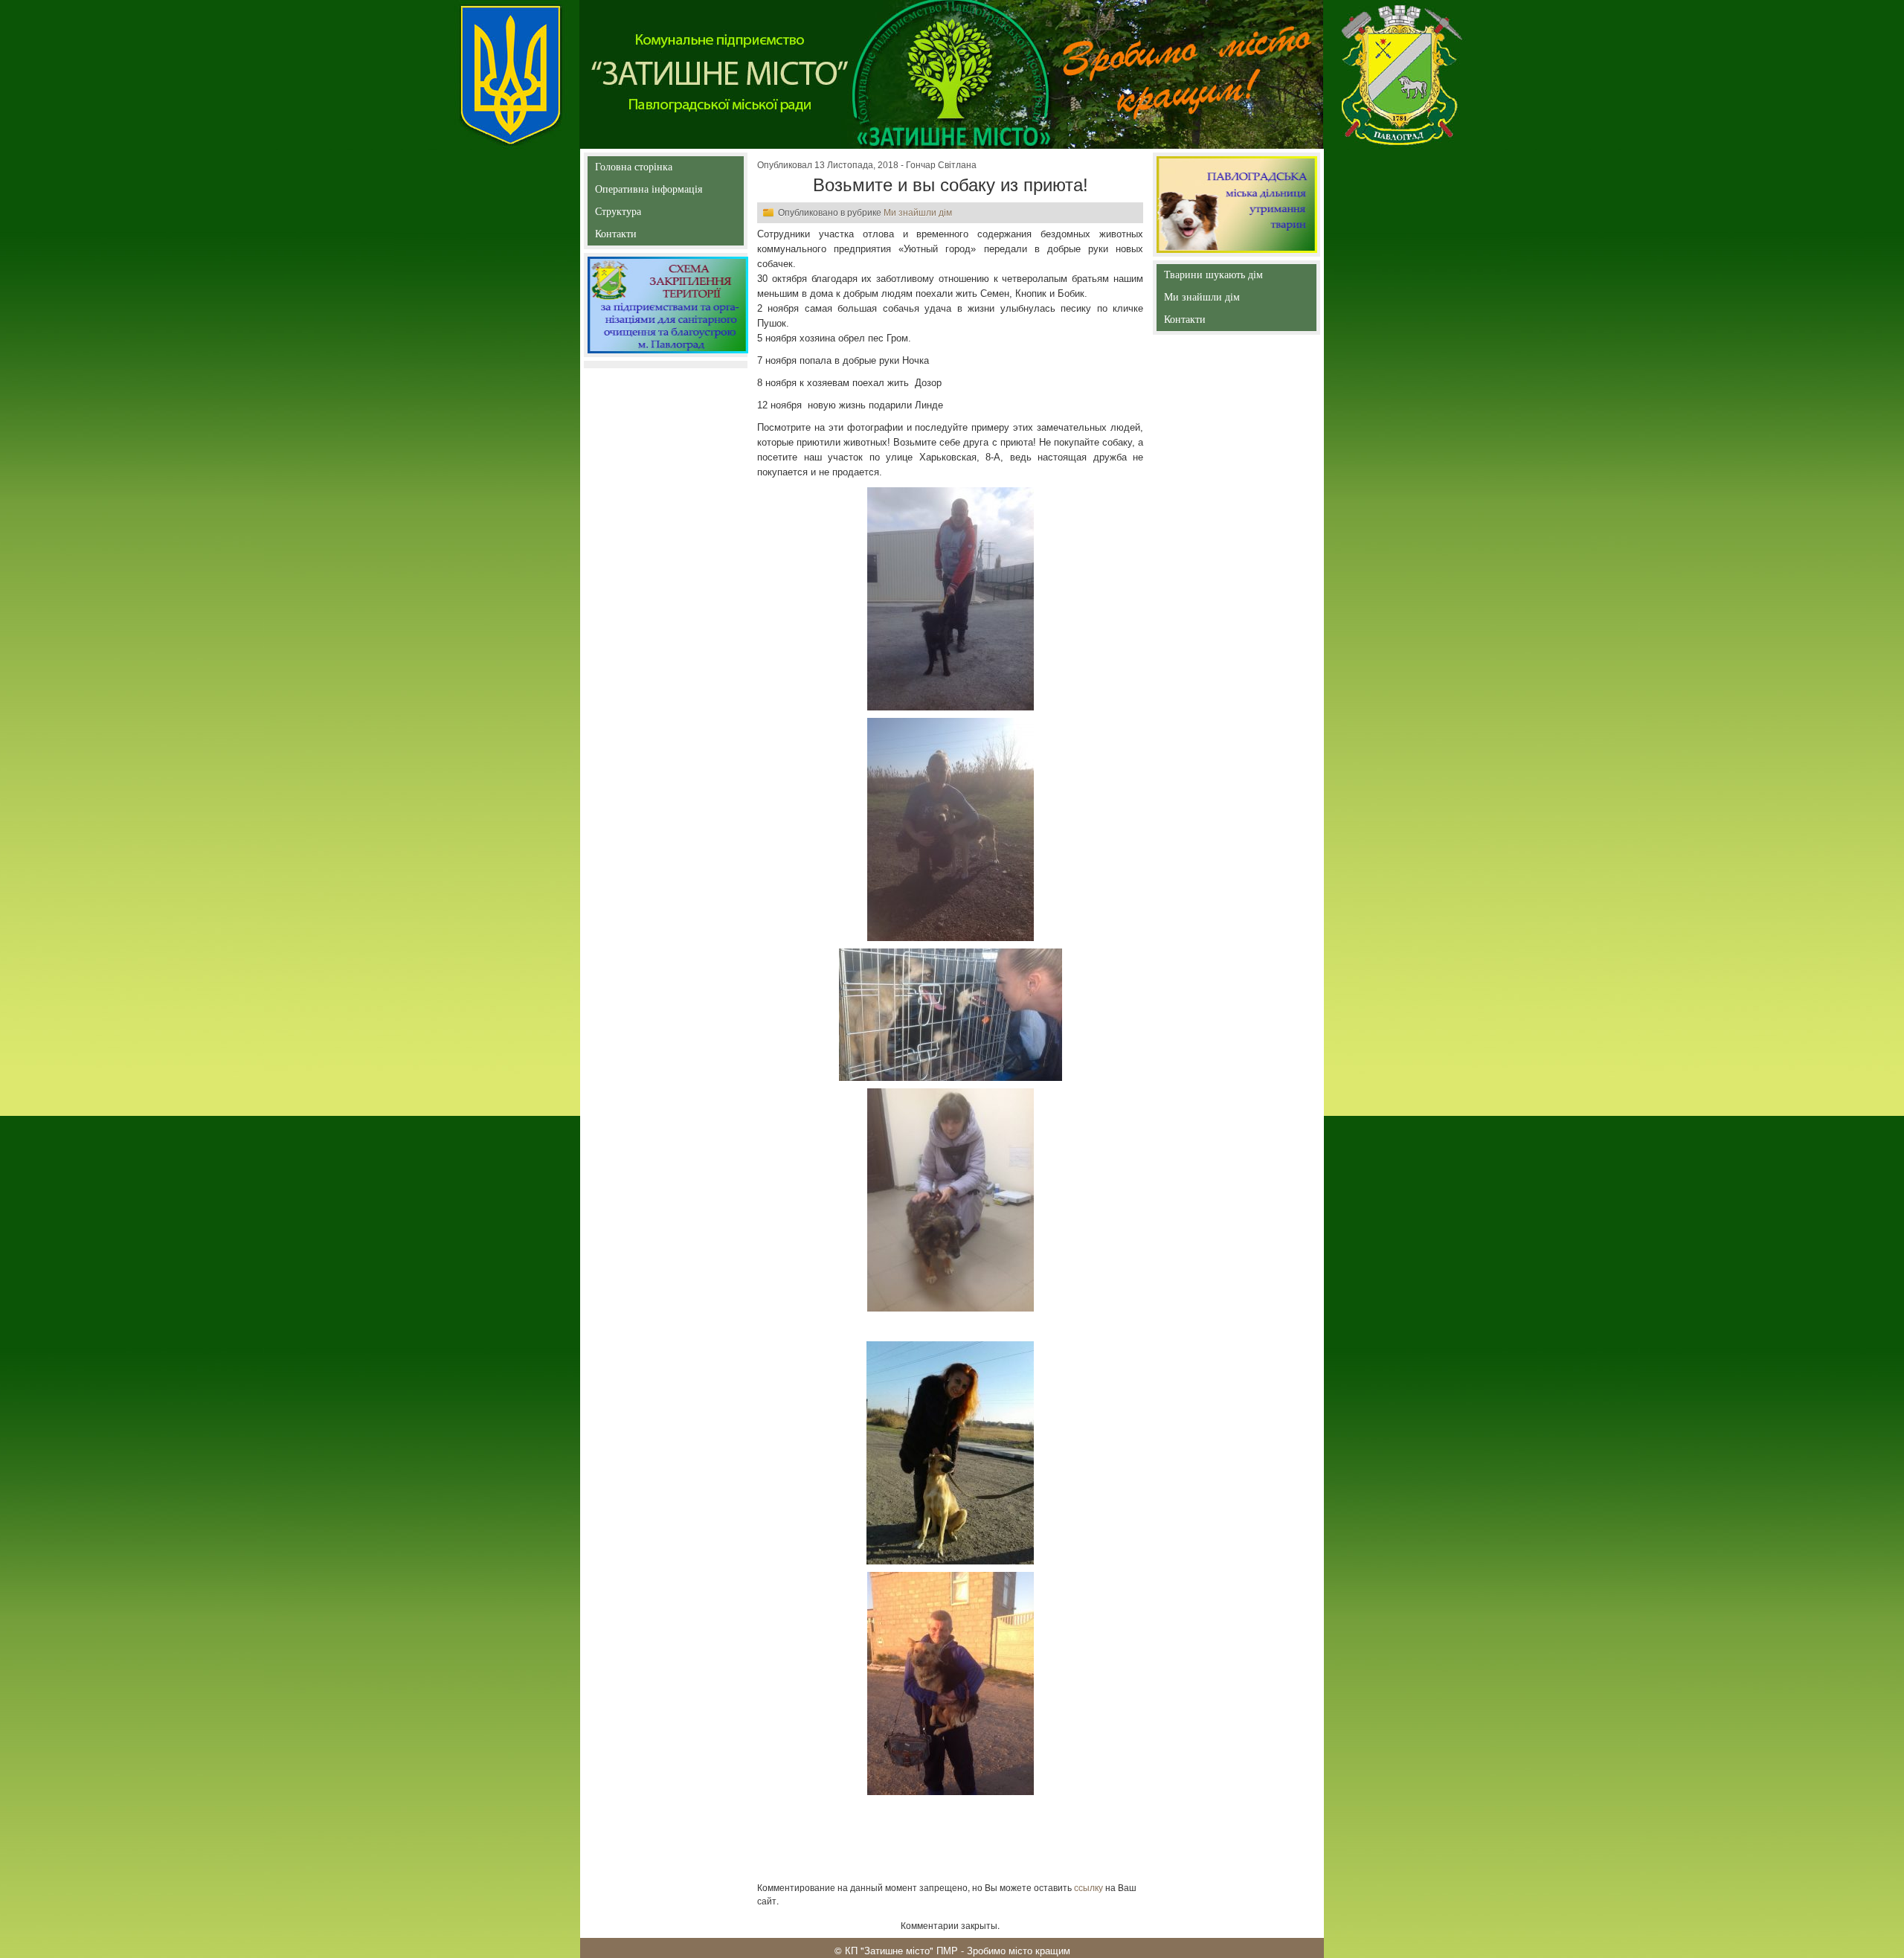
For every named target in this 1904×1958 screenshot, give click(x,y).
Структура (644, 215)
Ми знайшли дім (918, 213)
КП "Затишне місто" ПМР (901, 1950)
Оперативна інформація (649, 192)
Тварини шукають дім (1216, 278)
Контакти (650, 237)
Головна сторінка (634, 170)
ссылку (1088, 1887)
